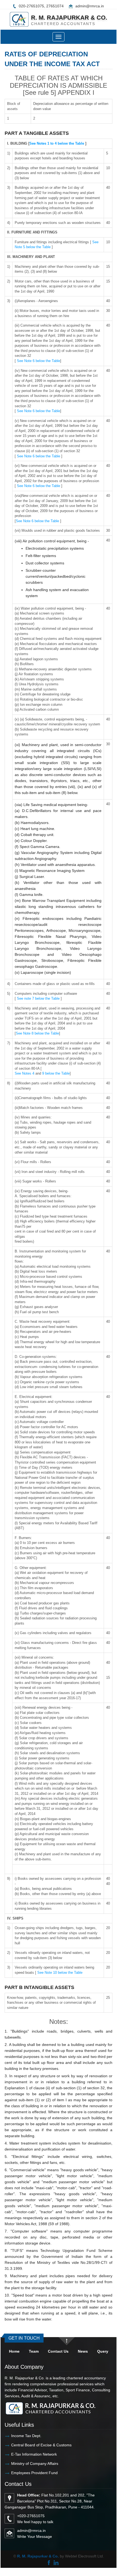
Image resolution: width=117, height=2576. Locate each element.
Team (34, 2351)
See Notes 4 (25, 1073)
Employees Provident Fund (34, 2473)
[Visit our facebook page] (49, 2562)
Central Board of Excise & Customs (41, 2445)
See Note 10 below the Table (59, 1973)
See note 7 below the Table (38, 998)
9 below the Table (56, 1073)
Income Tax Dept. (26, 2436)
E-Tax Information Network (34, 2454)
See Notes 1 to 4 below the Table (57, 143)
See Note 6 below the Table (39, 361)
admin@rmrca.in (90, 6)
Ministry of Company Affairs (35, 2464)
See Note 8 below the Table (37, 1033)
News (83, 2351)
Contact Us (58, 2351)
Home (14, 2351)
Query (103, 2351)
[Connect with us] (56, 2562)
